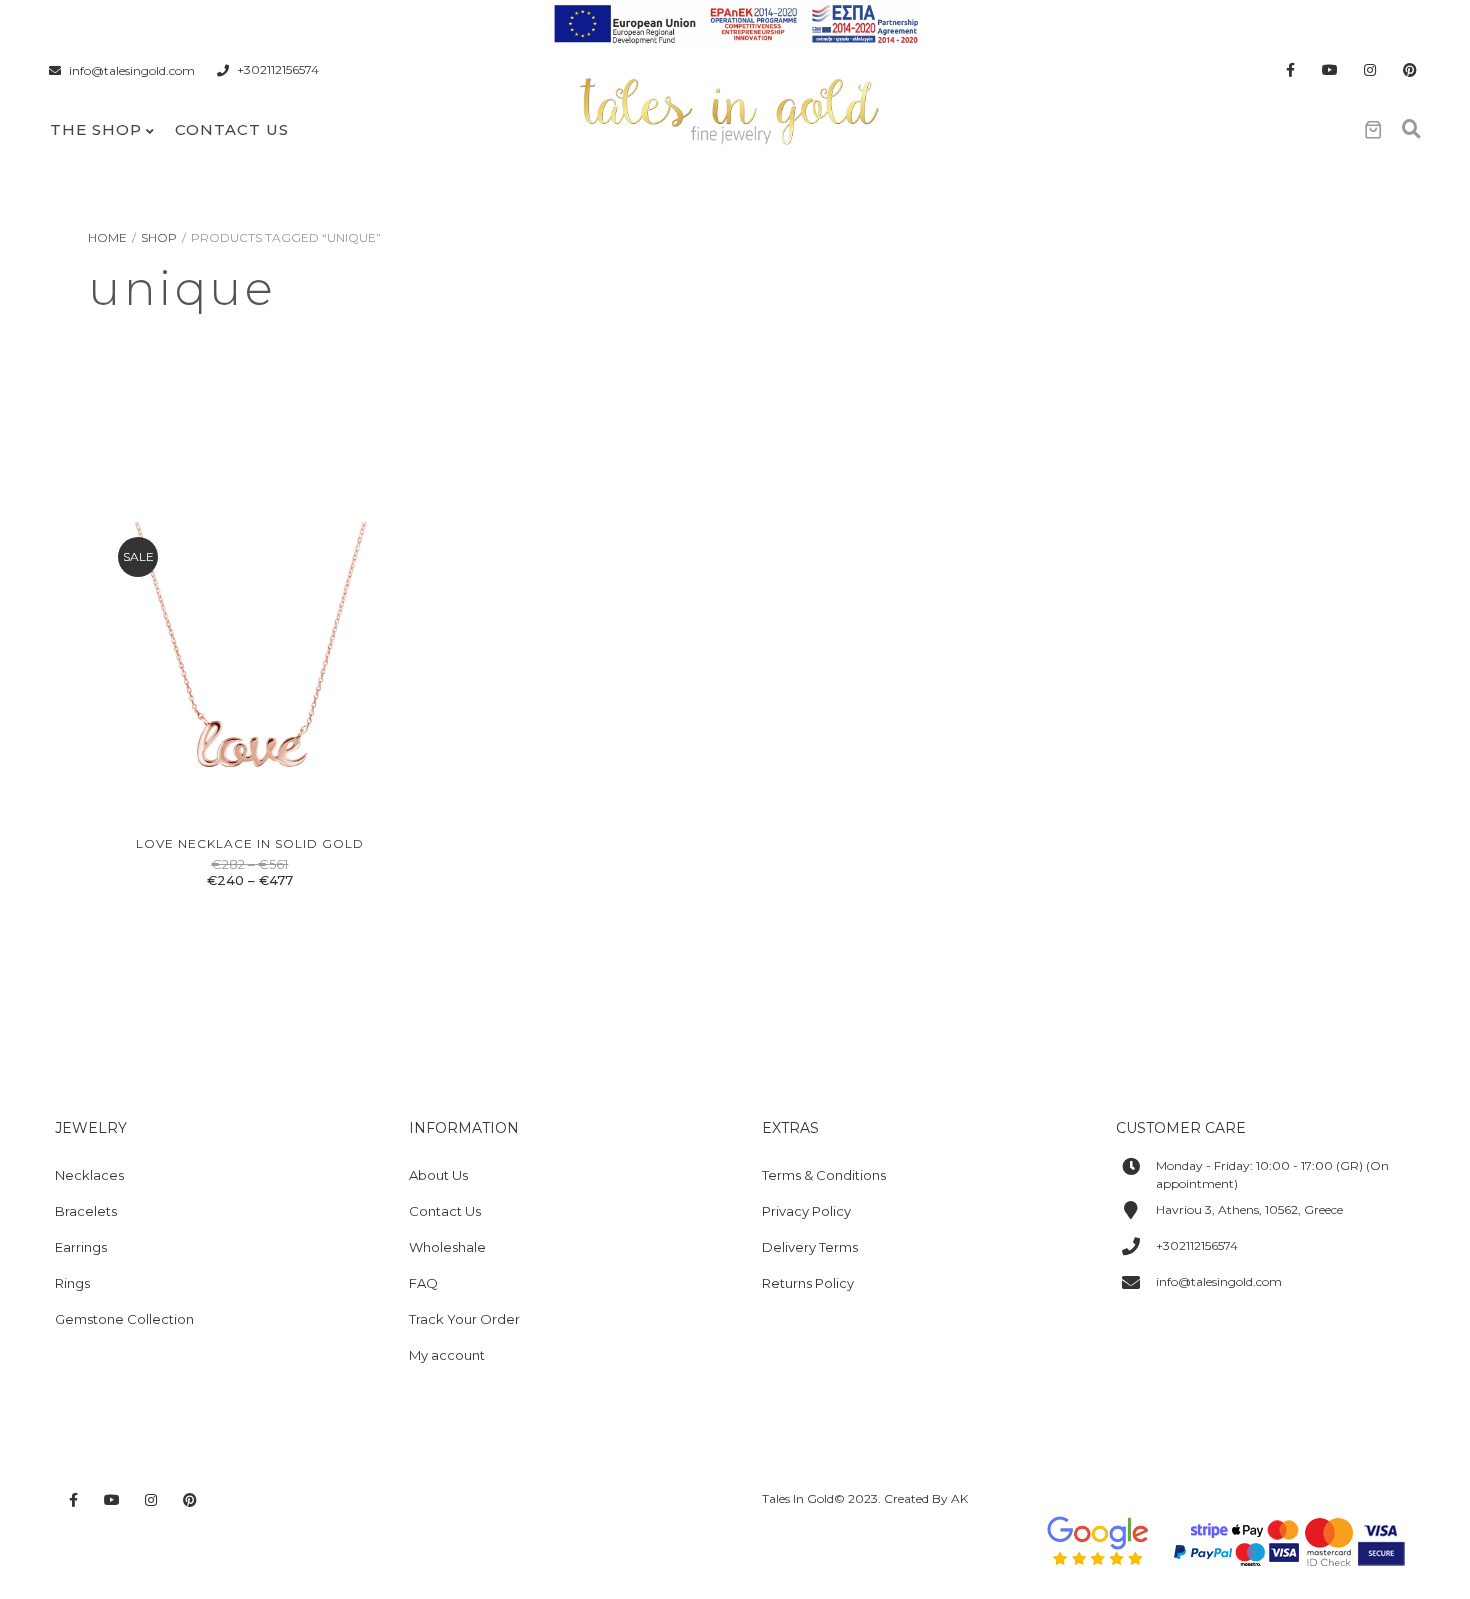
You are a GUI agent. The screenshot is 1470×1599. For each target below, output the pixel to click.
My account (447, 1355)
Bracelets (86, 1211)
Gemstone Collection (124, 1319)
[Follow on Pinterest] (1410, 70)
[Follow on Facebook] (1290, 70)
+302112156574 (278, 70)
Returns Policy (808, 1283)
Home (107, 237)
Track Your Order (464, 1319)
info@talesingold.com (132, 70)
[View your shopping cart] (1373, 130)
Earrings (81, 1247)
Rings (72, 1283)
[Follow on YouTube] (1330, 70)
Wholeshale (447, 1247)
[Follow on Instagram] (1370, 70)
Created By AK (926, 1498)
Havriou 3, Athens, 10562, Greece (1249, 1209)
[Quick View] (228, 798)
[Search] (1411, 130)
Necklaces (89, 1175)
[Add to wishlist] (274, 798)
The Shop (96, 129)
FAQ (423, 1283)
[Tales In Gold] (731, 108)
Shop (159, 237)
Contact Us (232, 129)
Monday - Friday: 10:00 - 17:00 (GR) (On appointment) (1272, 1174)
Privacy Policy (806, 1211)
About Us (438, 1175)
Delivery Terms (810, 1247)
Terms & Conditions (824, 1175)
